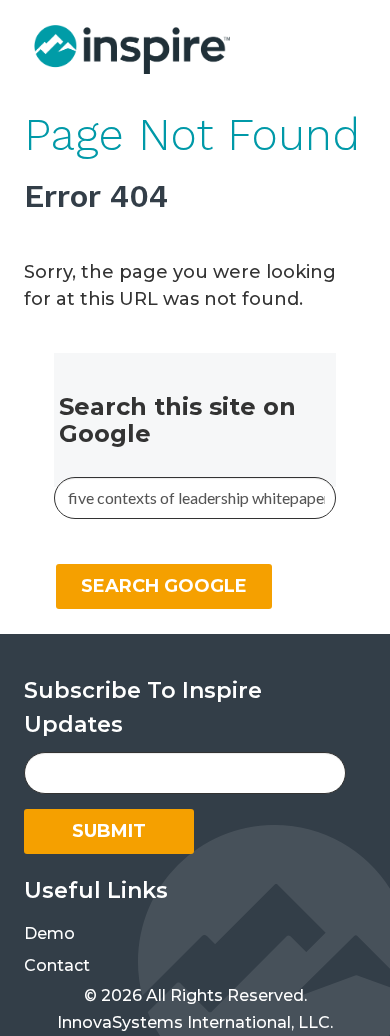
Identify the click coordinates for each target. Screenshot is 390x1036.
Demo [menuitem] (49, 933)
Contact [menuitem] (57, 965)
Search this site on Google (177, 420)
